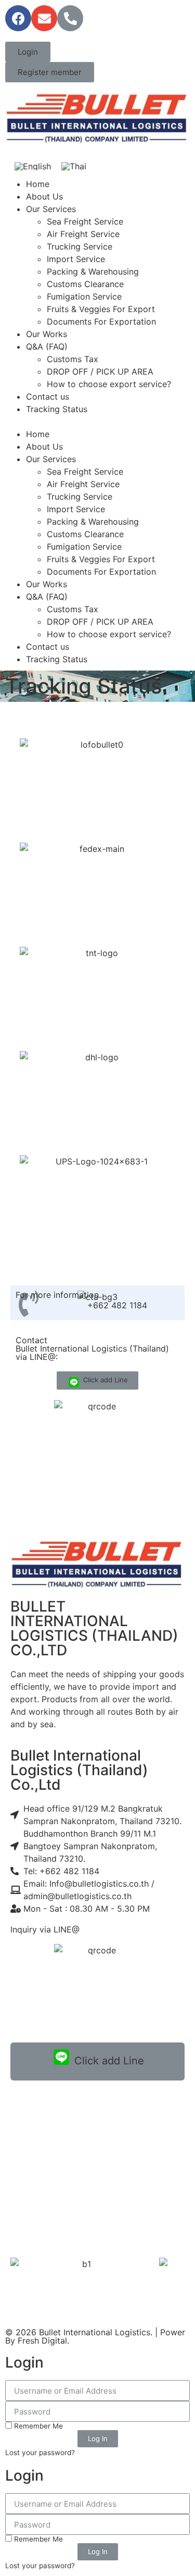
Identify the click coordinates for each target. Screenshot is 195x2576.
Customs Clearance (85, 284)
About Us (44, 196)
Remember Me (37, 2426)
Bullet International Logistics (95, 2332)
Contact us (48, 397)
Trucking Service (80, 246)
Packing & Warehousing (93, 271)
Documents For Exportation (101, 321)
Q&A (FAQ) (47, 346)
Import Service (76, 259)
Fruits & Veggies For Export (101, 309)
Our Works (47, 334)
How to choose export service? (109, 384)
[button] (28, 52)
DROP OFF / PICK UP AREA (100, 371)
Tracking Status (57, 409)
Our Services (51, 209)
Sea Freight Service (85, 221)
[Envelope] (44, 18)
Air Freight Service (83, 234)
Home (38, 184)
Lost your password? (40, 2453)
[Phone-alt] (70, 18)
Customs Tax (73, 359)
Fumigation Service (84, 296)
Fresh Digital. (43, 2340)
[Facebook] (18, 18)
